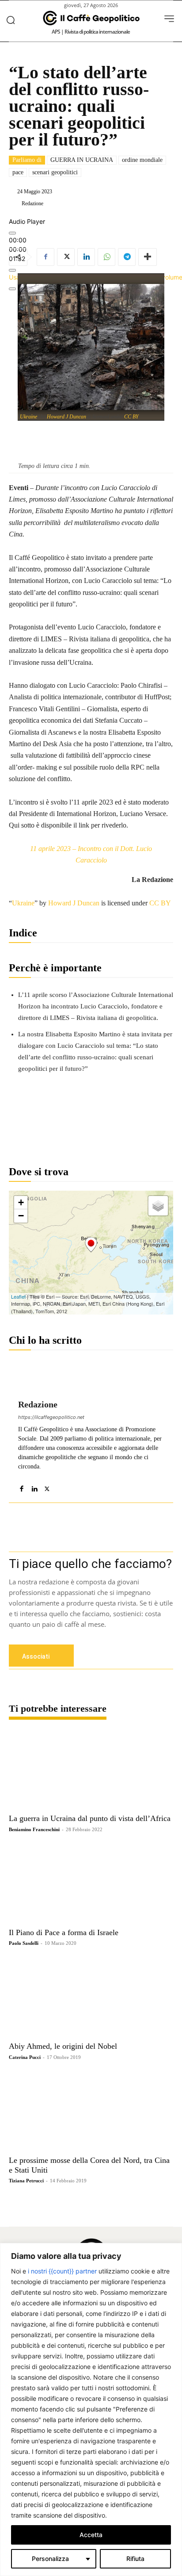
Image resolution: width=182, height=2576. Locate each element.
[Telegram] (127, 257)
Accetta (91, 2535)
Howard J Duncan (66, 417)
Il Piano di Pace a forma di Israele (64, 1932)
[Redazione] (15, 203)
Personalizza (50, 2559)
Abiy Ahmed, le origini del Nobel (63, 2046)
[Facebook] (45, 257)
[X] (66, 257)
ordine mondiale (142, 160)
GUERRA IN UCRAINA (82, 160)
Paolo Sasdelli (24, 1943)
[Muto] (12, 270)
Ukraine (28, 417)
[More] (148, 257)
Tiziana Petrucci (26, 2181)
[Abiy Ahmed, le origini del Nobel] (91, 1997)
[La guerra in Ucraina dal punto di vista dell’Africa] (91, 1769)
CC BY (131, 417)
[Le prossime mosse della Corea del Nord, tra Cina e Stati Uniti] (91, 2111)
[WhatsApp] (106, 257)
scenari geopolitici (55, 172)
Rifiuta (135, 2559)
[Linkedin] (86, 257)
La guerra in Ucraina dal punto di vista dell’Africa (90, 1818)
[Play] (12, 233)
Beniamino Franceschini (34, 1829)
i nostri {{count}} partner (62, 2271)
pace (18, 172)
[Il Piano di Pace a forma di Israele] (91, 1883)
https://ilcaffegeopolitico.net (51, 1417)
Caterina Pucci (25, 2057)
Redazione (32, 203)
